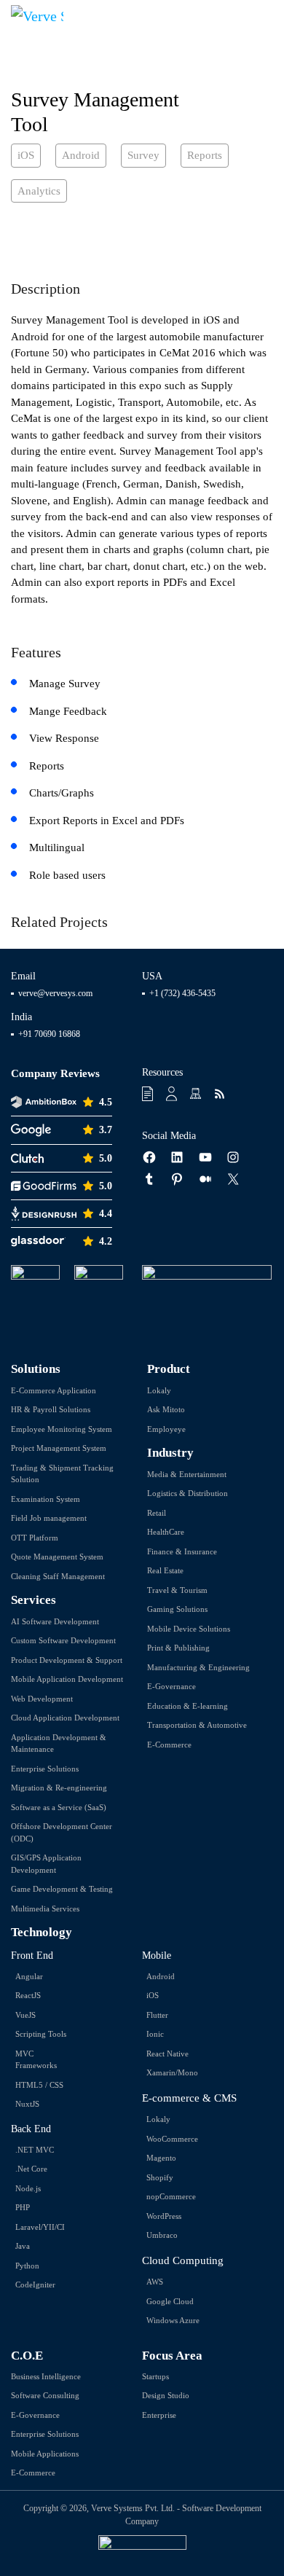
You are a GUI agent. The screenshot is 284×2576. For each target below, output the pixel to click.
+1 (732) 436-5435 (182, 993)
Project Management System (59, 1448)
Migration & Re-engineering (59, 1788)
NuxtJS (27, 2104)
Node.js (28, 2188)
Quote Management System (57, 1557)
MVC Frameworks (36, 2060)
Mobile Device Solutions (189, 1629)
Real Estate (165, 1570)
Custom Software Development (63, 1640)
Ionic (155, 2034)
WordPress (164, 2216)
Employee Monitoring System (62, 1429)
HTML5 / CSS (39, 2085)
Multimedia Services (45, 1908)
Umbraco (162, 2235)
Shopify (160, 2177)
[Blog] (221, 1094)
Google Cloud (170, 2301)
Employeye (166, 1429)
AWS (155, 2282)
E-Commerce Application (54, 1390)
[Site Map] (197, 1094)
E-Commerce (169, 1745)
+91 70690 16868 (49, 1034)
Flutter (157, 2015)
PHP (23, 2207)
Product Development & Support (67, 1660)
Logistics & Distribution (188, 1493)
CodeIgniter (35, 2285)
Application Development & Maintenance (59, 1743)
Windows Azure (173, 2320)
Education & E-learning (188, 1706)
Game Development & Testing (62, 1889)
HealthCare (166, 1532)
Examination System (46, 1499)
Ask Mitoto (166, 1409)
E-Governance (171, 1686)
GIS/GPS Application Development (46, 1864)
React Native (167, 2054)
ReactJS (28, 1995)
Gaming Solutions (177, 1609)
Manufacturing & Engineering (198, 1667)
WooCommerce (172, 2139)
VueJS (25, 2015)
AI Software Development (55, 1621)
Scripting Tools (41, 2034)
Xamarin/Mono (172, 2072)
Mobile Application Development (67, 1679)
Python (27, 2266)
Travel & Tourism (177, 1590)
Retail (157, 1513)
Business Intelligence (46, 2376)
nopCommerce (171, 2196)
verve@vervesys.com (55, 993)
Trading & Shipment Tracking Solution (62, 1474)
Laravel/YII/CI (40, 2227)
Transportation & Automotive (197, 1725)
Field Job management (49, 1518)
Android (161, 1976)
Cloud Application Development (65, 1718)
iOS (153, 1995)
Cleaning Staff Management (58, 1576)
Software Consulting (45, 2395)
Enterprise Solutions (45, 1769)
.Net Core (31, 2169)
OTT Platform (35, 1538)
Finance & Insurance (182, 1551)
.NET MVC (35, 2150)
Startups (155, 2376)
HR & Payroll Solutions (51, 1409)
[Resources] (149, 1094)
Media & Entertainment (187, 1474)
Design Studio (166, 2395)
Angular (29, 1976)
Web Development (42, 1699)
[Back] (258, 91)
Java (23, 2246)
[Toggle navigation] (263, 15)
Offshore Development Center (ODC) (62, 1832)
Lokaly (159, 1390)
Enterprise (159, 2415)
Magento (161, 2158)
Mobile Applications (45, 2454)
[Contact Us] (173, 1094)
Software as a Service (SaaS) (59, 1807)
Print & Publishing (178, 1648)
